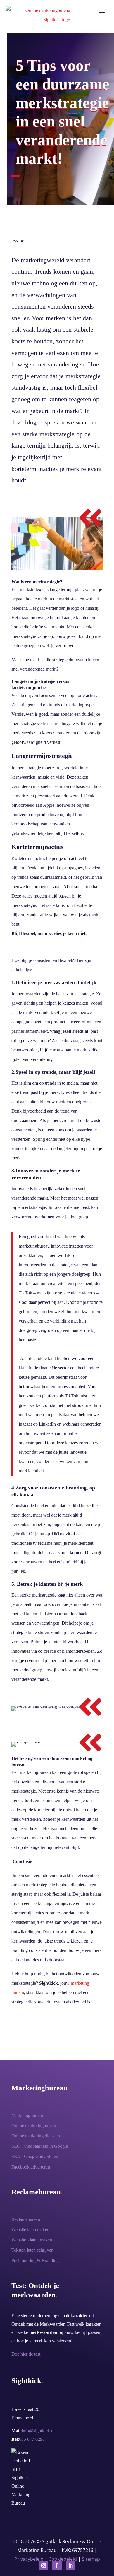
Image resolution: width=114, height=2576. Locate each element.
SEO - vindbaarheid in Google (40, 2146)
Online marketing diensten (36, 2136)
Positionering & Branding (35, 2261)
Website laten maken (30, 2230)
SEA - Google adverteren (35, 2156)
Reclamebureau (26, 2219)
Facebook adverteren (31, 2167)
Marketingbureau (27, 2115)
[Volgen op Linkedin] (70, 2565)
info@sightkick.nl (38, 2431)
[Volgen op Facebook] (57, 2565)
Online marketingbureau (34, 2126)
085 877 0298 (32, 2439)
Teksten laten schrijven (32, 2250)
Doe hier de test (26, 2354)
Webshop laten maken (32, 2240)
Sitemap (91, 2559)
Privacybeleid (29, 2559)
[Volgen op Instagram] (44, 2565)
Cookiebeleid (63, 2559)
